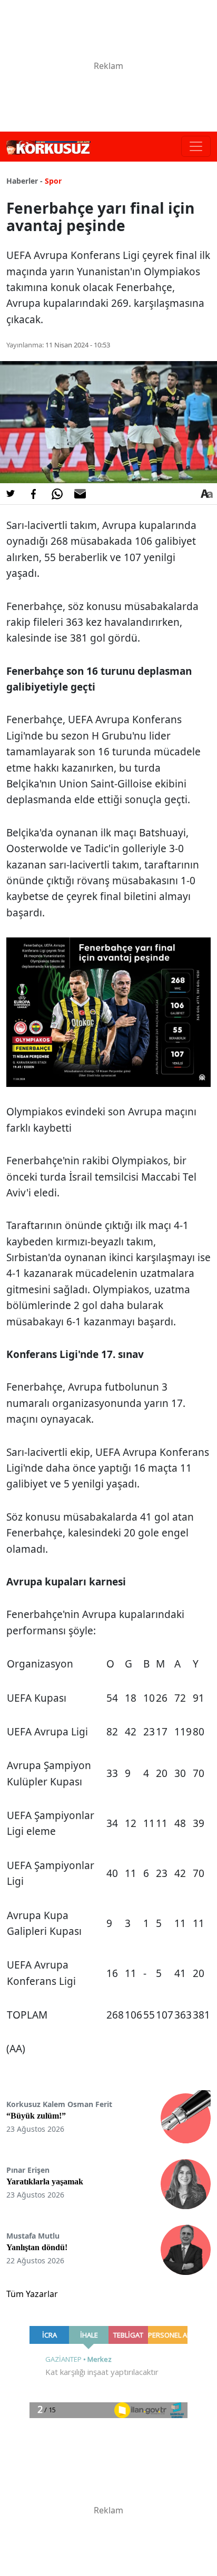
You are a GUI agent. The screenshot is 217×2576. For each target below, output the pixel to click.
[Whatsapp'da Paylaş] (57, 494)
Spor (53, 181)
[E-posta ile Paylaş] (80, 494)
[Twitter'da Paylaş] (11, 494)
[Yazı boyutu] (206, 494)
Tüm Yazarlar (32, 2294)
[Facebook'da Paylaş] (34, 494)
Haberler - (24, 181)
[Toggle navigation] (196, 146)
